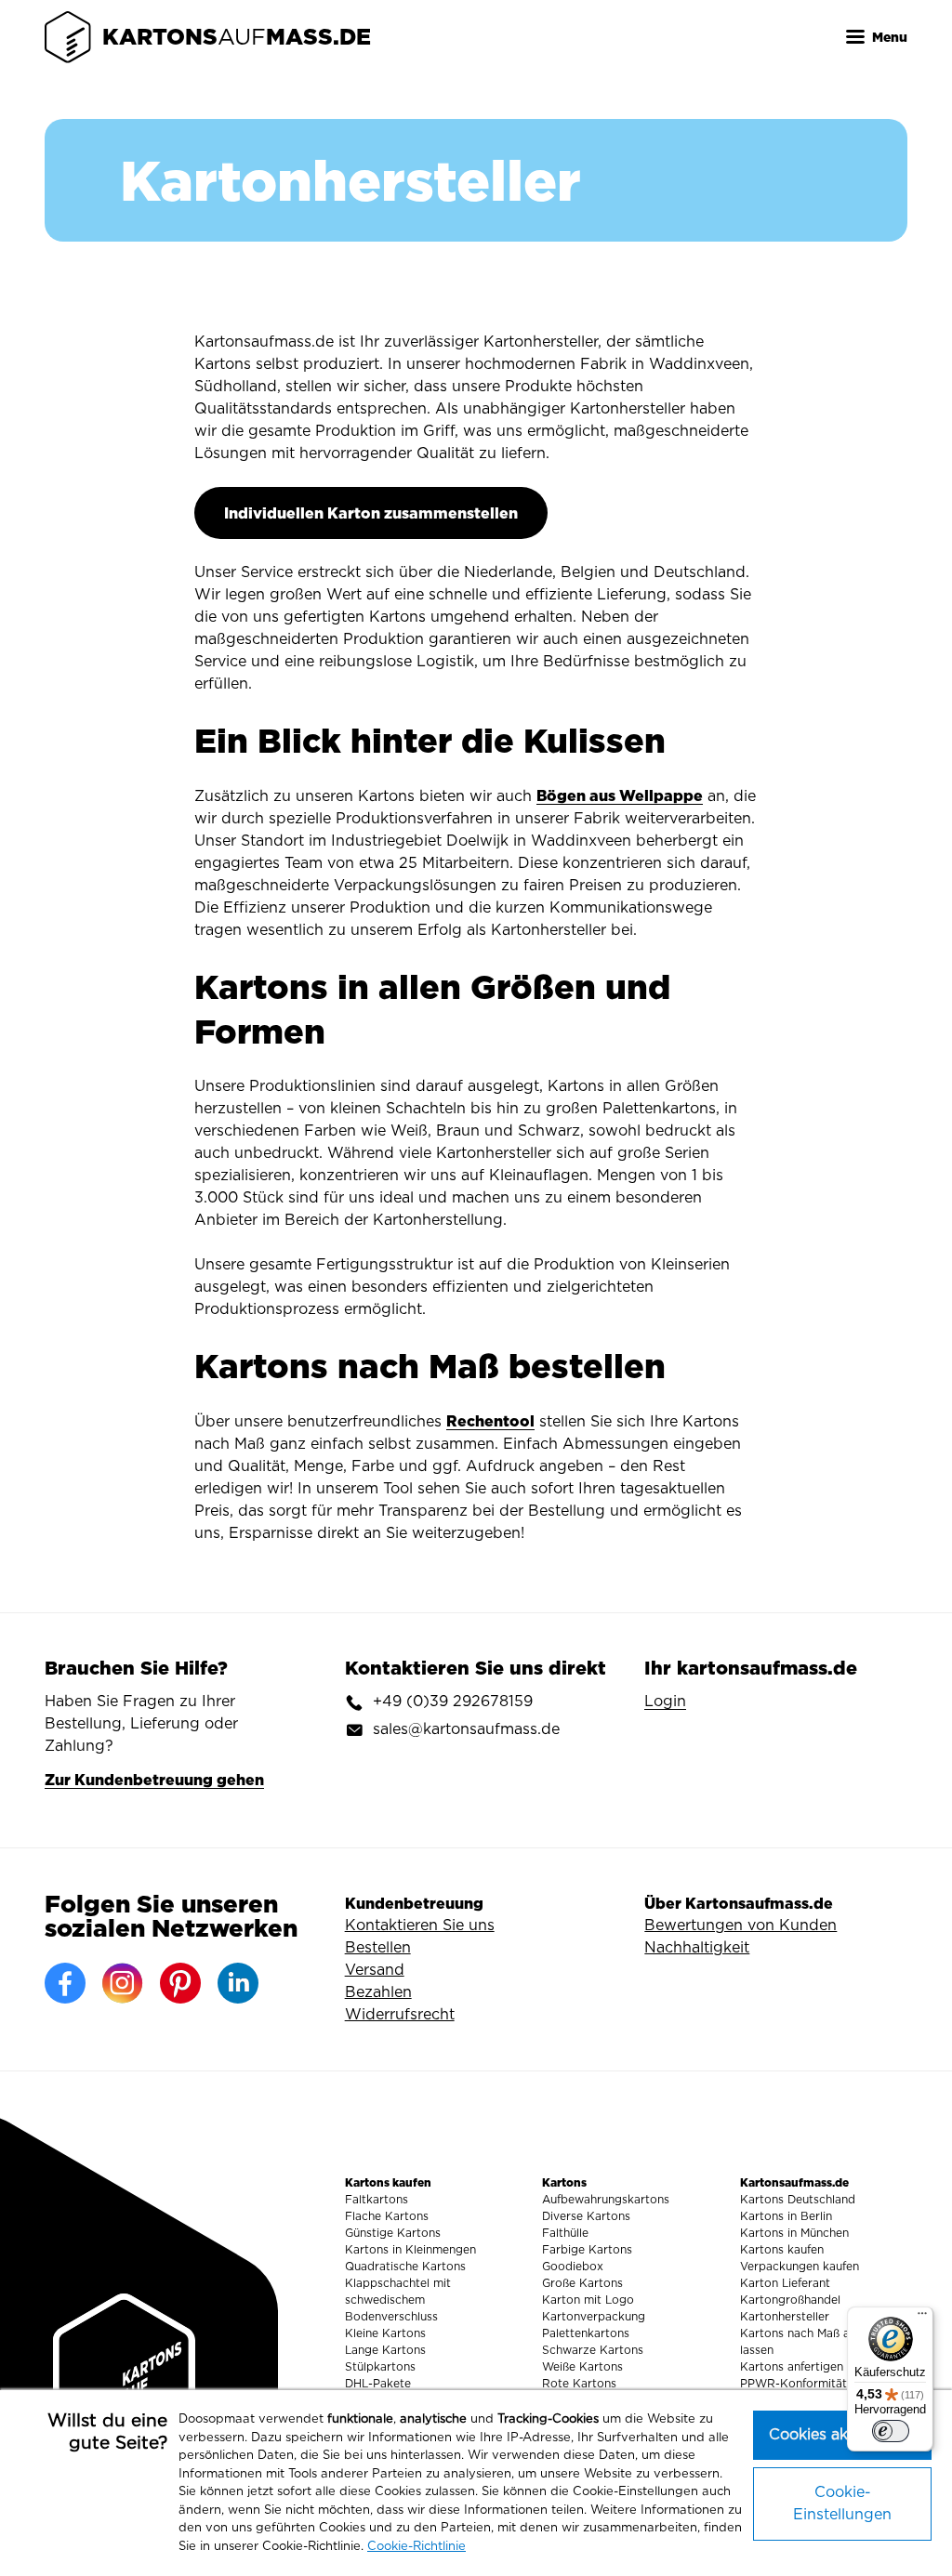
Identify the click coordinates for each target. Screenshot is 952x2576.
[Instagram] (123, 1983)
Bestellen (378, 1948)
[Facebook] (65, 1983)
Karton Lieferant (785, 2283)
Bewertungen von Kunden (740, 1925)
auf (237, 37)
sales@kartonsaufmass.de (466, 1729)
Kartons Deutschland (798, 2200)
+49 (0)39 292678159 (453, 1702)
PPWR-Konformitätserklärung (822, 2384)
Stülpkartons (380, 2367)
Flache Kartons (387, 2216)
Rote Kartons (579, 2384)
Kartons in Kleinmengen (410, 2250)
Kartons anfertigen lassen (810, 2367)
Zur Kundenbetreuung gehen (154, 1780)
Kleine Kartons (385, 2333)
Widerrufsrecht (400, 2015)
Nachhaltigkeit (697, 1948)
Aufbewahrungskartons (606, 2200)
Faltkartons (377, 2200)
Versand (375, 1970)
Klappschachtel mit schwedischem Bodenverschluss (398, 2300)
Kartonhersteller (785, 2317)
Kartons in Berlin (786, 2216)
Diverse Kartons (586, 2216)
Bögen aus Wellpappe (620, 795)
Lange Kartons (385, 2350)
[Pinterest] (180, 1983)
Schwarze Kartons (593, 2350)
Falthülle (565, 2233)
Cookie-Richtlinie (416, 2547)
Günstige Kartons (393, 2233)
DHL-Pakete (378, 2384)
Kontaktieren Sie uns (420, 1925)
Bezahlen (378, 1992)
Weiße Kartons (582, 2367)
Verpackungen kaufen (800, 2267)
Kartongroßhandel (790, 2300)
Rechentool (490, 1421)
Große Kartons (582, 2283)
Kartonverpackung (594, 2317)
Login (665, 1702)
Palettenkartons (586, 2333)
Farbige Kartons (587, 2250)
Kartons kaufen (782, 2250)
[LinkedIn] (238, 1983)
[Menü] (922, 2318)
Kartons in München (794, 2233)
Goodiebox (573, 2267)
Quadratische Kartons (405, 2267)
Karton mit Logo (588, 2300)
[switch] (891, 2431)
